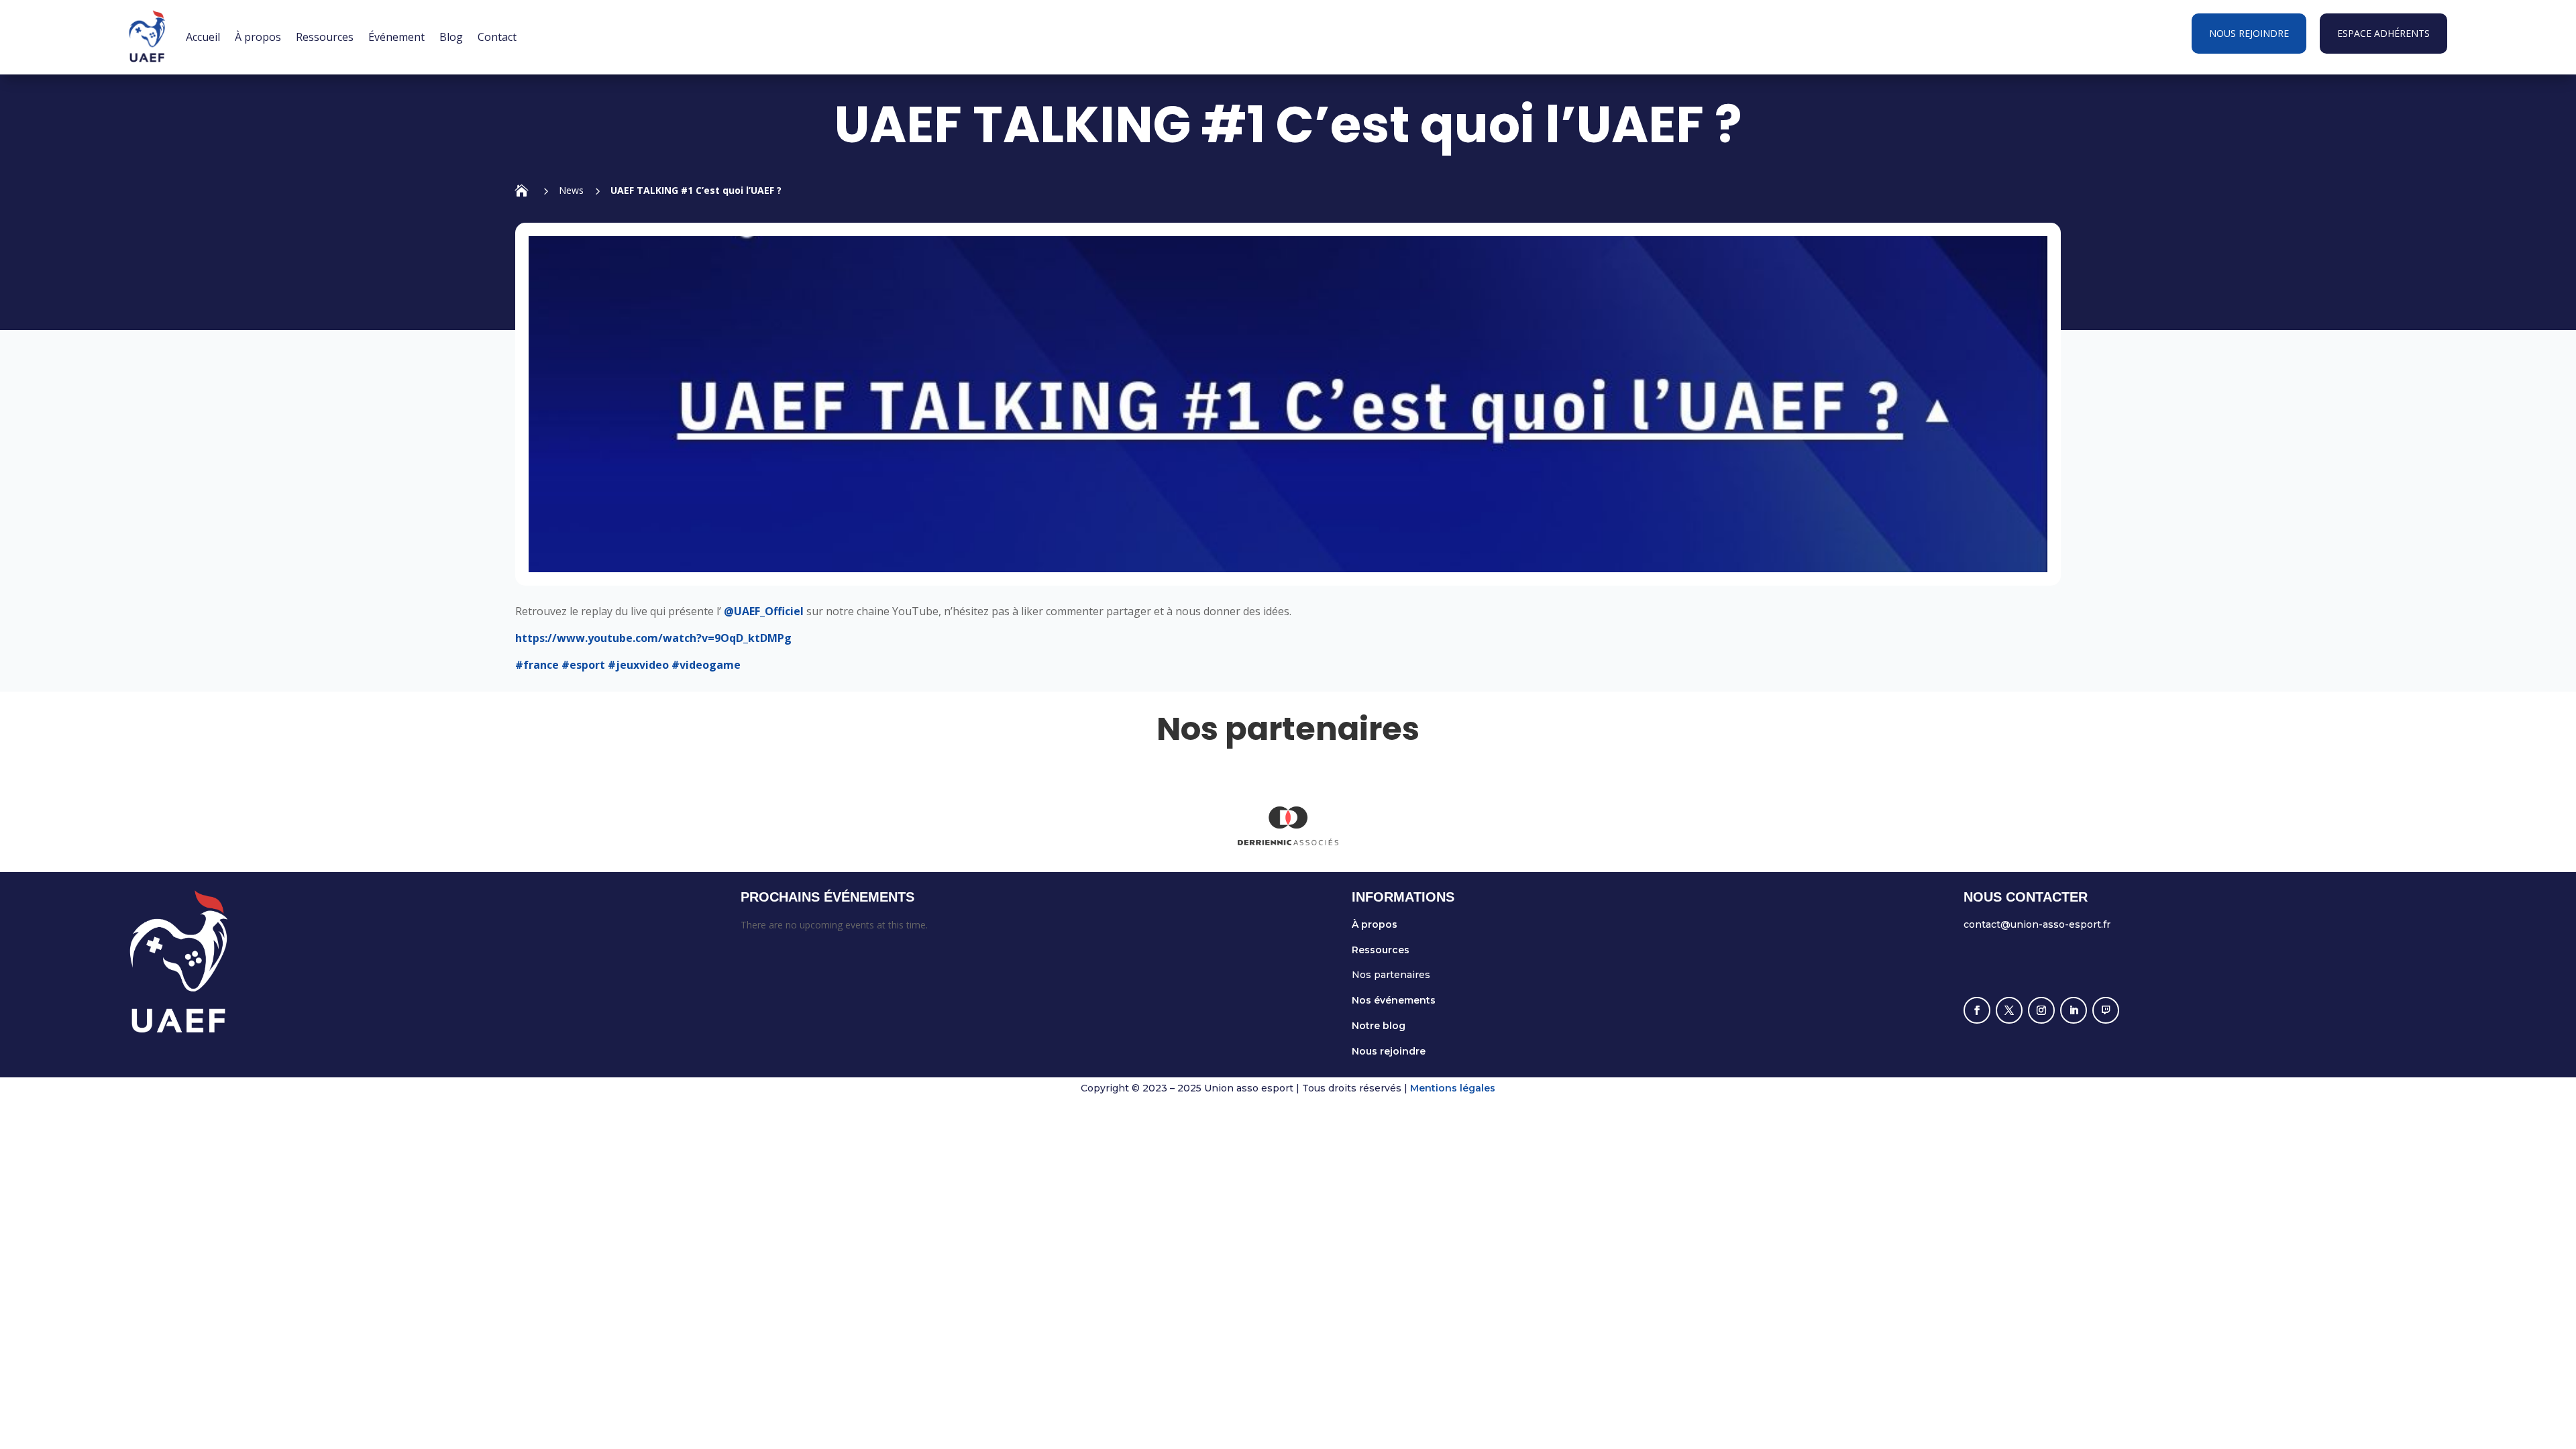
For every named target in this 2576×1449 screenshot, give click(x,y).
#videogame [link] (706, 665)
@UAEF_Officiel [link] (765, 611)
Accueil (203, 37)
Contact (497, 37)
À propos (258, 37)
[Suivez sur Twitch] (2106, 1010)
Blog (451, 37)
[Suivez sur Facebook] (1977, 1010)
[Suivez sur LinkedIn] (2074, 1010)
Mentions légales (1453, 1088)
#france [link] (537, 665)
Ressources (325, 37)
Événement (396, 37)
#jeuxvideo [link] (638, 665)
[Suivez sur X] (2009, 1010)
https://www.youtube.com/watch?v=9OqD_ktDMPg (653, 638)
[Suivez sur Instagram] (2041, 1010)
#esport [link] (583, 665)
